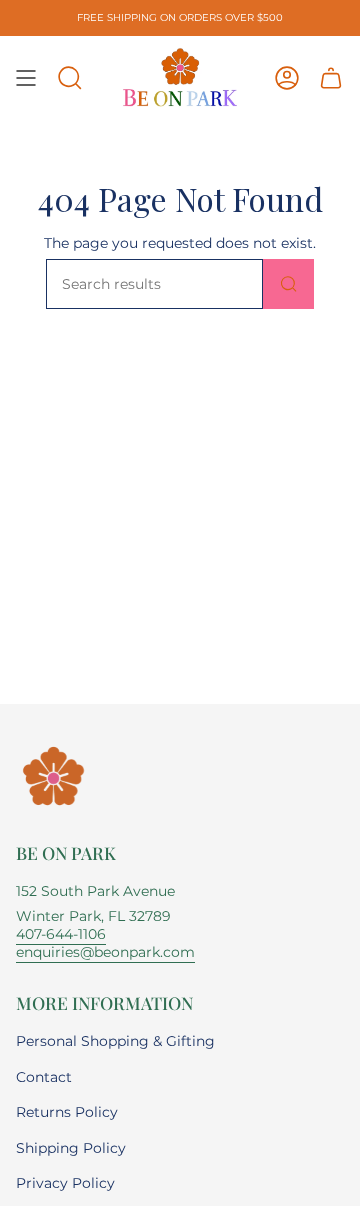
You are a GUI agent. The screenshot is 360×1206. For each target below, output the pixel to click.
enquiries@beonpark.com (105, 952)
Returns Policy (67, 1112)
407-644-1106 (61, 934)
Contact (44, 1077)
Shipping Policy (71, 1148)
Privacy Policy (65, 1183)
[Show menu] (26, 78)
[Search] (289, 284)
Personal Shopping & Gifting (115, 1041)
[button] (70, 78)
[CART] (331, 78)
